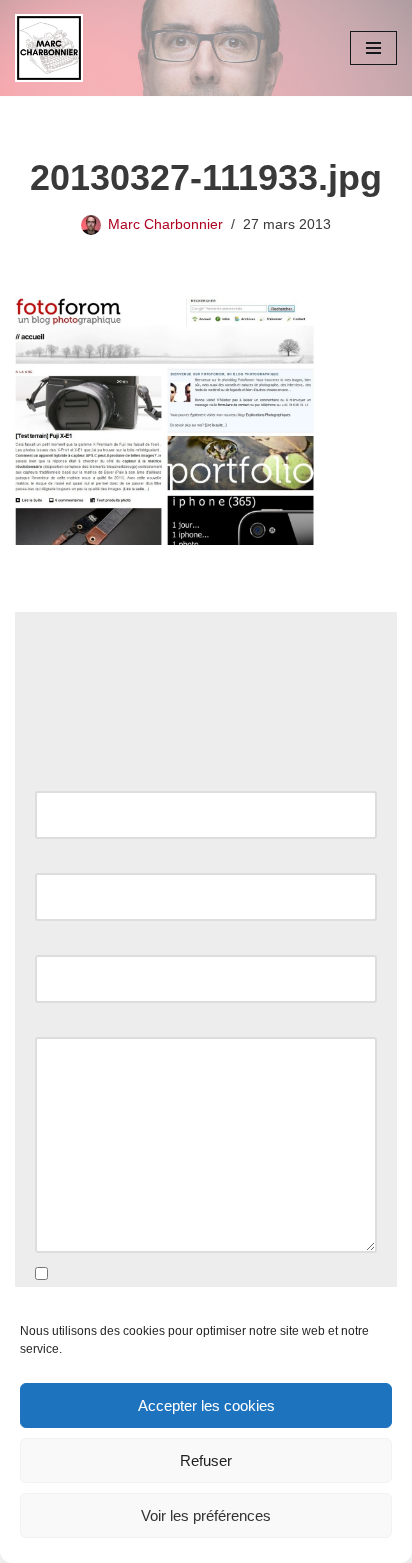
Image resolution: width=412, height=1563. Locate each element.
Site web (63, 942)
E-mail (61, 860)
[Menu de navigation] (373, 48)
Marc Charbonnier (165, 224)
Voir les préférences (206, 1515)
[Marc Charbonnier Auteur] (49, 48)
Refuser (206, 1460)
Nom (56, 778)
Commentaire (84, 1024)
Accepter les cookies (206, 1405)
